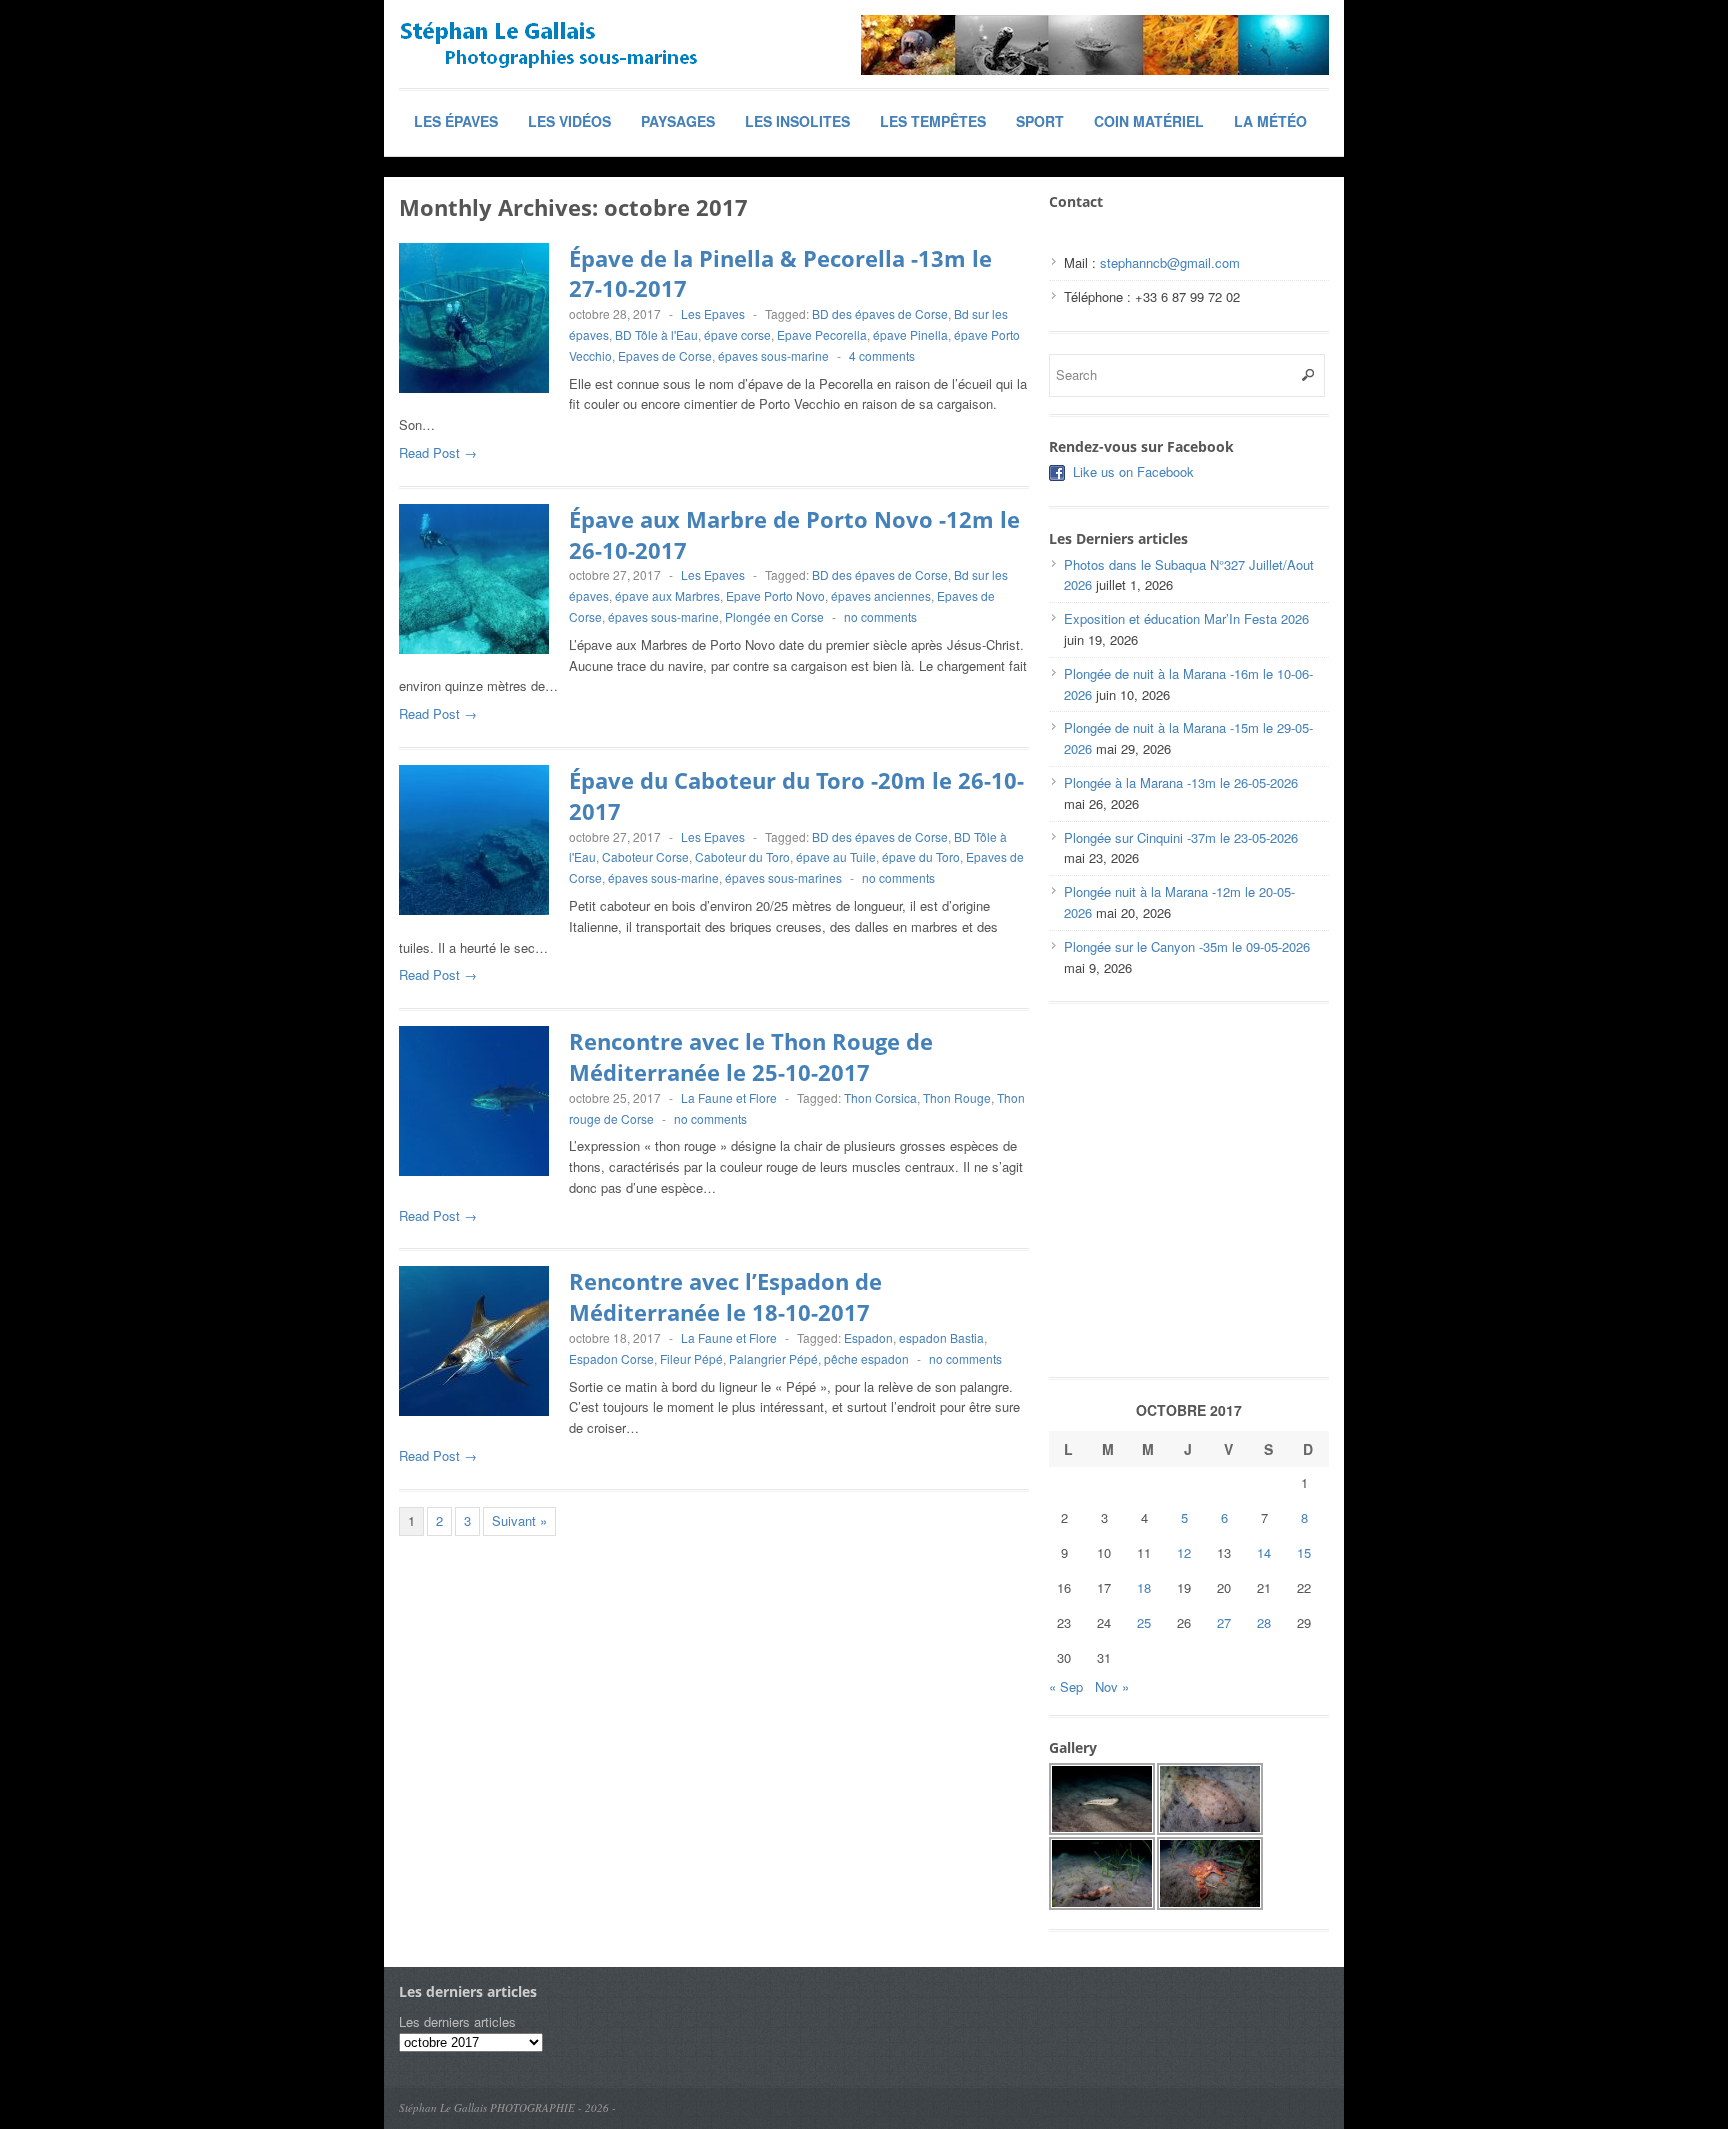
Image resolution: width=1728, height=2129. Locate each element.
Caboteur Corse (645, 856)
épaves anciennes (881, 595)
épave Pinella (910, 334)
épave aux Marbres (667, 595)
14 (1264, 1552)
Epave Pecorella (822, 334)
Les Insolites (797, 121)
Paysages (678, 121)
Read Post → (438, 452)
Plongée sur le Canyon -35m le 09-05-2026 (1187, 946)
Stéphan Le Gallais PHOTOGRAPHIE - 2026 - (507, 2107)
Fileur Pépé (691, 1358)
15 (1304, 1552)
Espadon (868, 1337)
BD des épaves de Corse (880, 313)
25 (1144, 1622)
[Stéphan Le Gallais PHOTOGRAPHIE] (549, 45)
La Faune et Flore (729, 1097)
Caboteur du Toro (742, 856)
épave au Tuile (836, 856)
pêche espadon (866, 1358)
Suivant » (519, 1520)
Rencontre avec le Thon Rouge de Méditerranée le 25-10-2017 (751, 1056)
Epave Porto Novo (775, 595)
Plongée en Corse (774, 616)
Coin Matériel (1149, 121)
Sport (1040, 121)
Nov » (1112, 1686)
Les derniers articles (457, 2021)
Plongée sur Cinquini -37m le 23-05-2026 (1181, 837)
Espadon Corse (611, 1358)
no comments (880, 616)
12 (1184, 1552)
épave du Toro (921, 856)
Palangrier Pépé (773, 1358)
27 (1224, 1622)
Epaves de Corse (665, 355)
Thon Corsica (880, 1097)
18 (1144, 1587)
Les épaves (456, 121)
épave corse (737, 334)
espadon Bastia (941, 1337)
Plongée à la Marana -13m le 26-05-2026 (1181, 782)
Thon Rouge (957, 1097)
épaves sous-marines (783, 877)
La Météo (1270, 121)
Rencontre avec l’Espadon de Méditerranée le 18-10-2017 (725, 1296)
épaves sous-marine (773, 355)
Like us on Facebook (1133, 471)
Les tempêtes (933, 121)
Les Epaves (713, 313)
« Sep (1066, 1686)
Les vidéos (569, 121)
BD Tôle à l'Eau (656, 334)
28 (1264, 1622)
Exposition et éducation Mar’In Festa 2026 (1186, 618)
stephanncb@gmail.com (1170, 262)
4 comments (882, 355)
